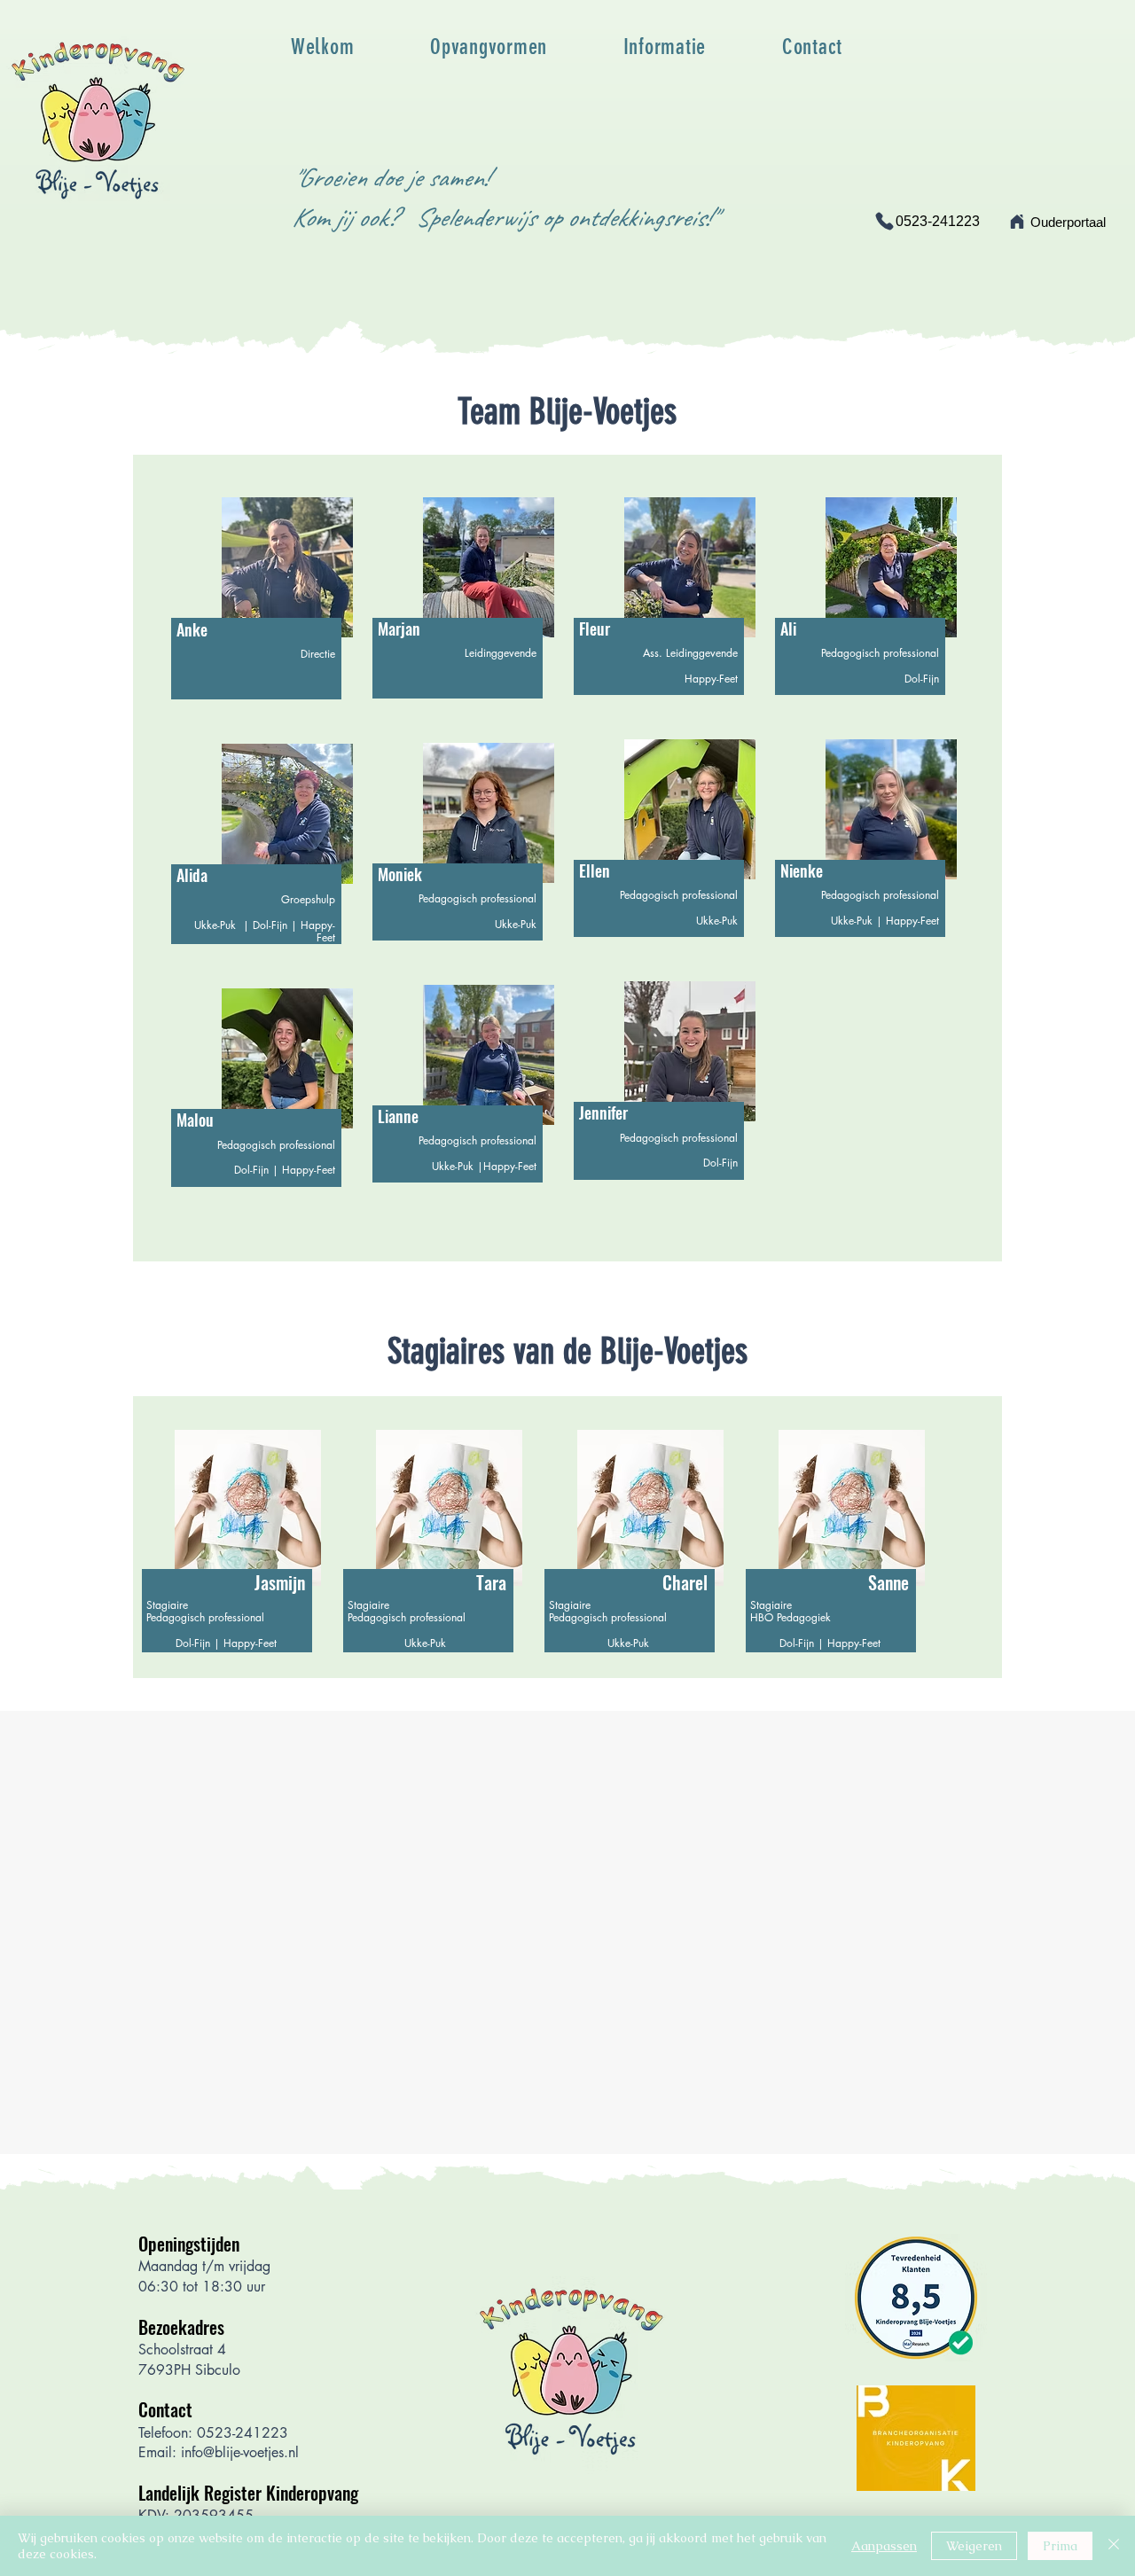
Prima (1060, 2546)
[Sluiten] (1114, 2546)
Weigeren (974, 2546)
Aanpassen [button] (884, 2546)
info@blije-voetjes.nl (240, 2452)
